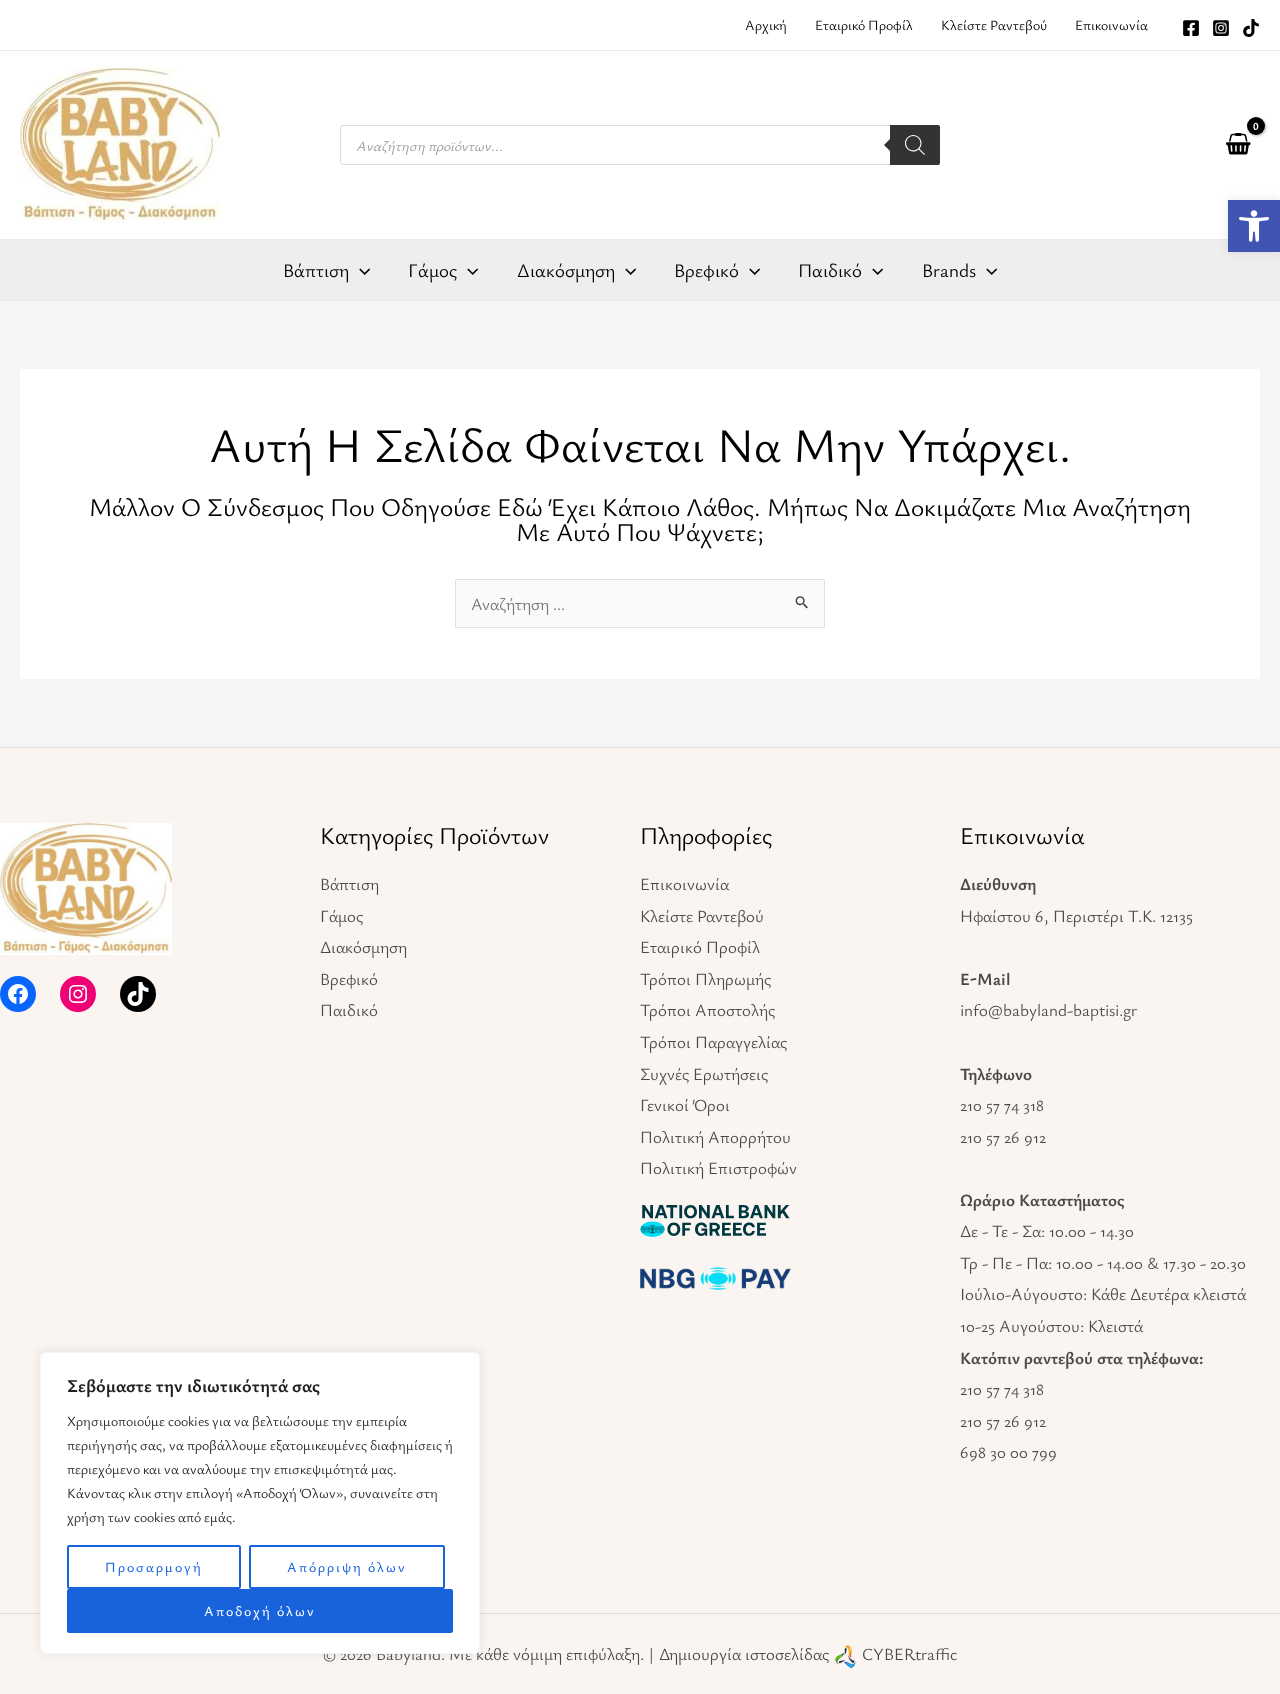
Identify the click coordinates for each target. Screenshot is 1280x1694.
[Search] (915, 145)
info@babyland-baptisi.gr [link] (1048, 1009)
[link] (1254, 226)
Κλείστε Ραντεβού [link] (702, 915)
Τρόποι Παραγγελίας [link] (713, 1041)
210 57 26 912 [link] (1003, 1136)
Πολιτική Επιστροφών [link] (718, 1167)
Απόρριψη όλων (347, 1566)
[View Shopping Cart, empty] (1238, 145)
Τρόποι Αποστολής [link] (707, 1009)
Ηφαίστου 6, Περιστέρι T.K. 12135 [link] (1076, 915)
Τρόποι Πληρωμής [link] (705, 978)
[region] (260, 1503)
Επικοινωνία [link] (684, 883)
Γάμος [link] (341, 915)
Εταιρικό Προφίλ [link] (700, 946)
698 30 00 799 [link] (1008, 1451)
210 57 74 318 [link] (1002, 1104)
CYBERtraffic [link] (909, 1653)
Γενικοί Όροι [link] (685, 1104)
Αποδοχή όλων (260, 1610)
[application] (359, 270)
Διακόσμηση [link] (363, 946)
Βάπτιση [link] (349, 883)
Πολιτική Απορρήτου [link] (715, 1136)
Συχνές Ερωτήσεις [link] (704, 1073)
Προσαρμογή (154, 1566)
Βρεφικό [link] (349, 978)
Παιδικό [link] (349, 1009)
